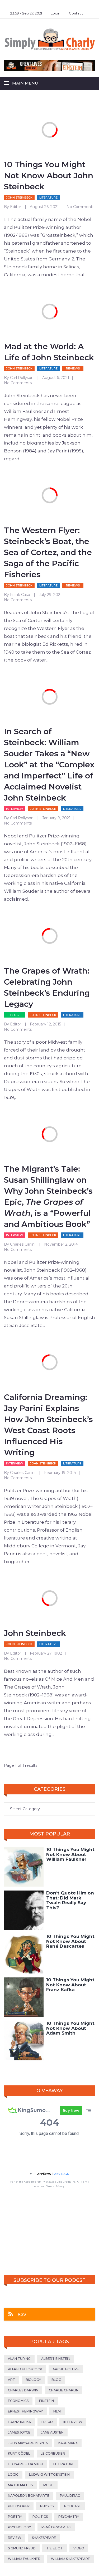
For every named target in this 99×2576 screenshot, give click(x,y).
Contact (76, 13)
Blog (15, 1015)
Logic (13, 2474)
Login (55, 13)
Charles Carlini (23, 1244)
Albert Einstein (56, 2359)
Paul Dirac (70, 2496)
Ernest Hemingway (25, 2411)
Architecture (66, 2369)
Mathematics (20, 2485)
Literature (48, 198)
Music (48, 2485)
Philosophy (19, 2506)
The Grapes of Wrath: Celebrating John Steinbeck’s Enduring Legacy (47, 987)
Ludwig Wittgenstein (49, 2474)
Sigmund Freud (22, 2548)
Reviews (73, 368)
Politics (40, 2517)
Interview (15, 809)
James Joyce (19, 2432)
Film (57, 2411)
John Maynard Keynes (28, 2443)
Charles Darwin (23, 2390)
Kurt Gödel (19, 2453)
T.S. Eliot (55, 2548)
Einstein (46, 2401)
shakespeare (44, 2538)
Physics (47, 2506)
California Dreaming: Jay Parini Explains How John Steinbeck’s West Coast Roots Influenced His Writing (48, 1425)
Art (11, 2380)
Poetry (15, 2517)
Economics (18, 2401)
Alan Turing (19, 2359)
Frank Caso (20, 595)
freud (47, 2422)
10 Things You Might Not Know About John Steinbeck (49, 176)
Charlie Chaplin (64, 2390)
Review (15, 2538)
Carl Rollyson (22, 378)
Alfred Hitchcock (25, 2369)
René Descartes (56, 2527)
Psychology (19, 2527)
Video (79, 2548)
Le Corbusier (53, 2453)
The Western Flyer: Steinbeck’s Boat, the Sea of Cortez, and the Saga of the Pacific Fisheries (48, 552)
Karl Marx (68, 2443)
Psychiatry (69, 2517)
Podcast (73, 2506)
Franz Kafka (19, 2422)
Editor (16, 207)
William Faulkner (24, 2559)
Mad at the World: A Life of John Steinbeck (49, 352)
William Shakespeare (70, 2559)
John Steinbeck (19, 198)
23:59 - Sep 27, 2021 (26, 13)
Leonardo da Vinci (25, 2464)
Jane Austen (52, 2432)
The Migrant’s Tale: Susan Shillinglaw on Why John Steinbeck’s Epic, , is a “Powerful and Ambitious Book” (48, 1196)
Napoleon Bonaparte (29, 2496)
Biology (33, 2380)
